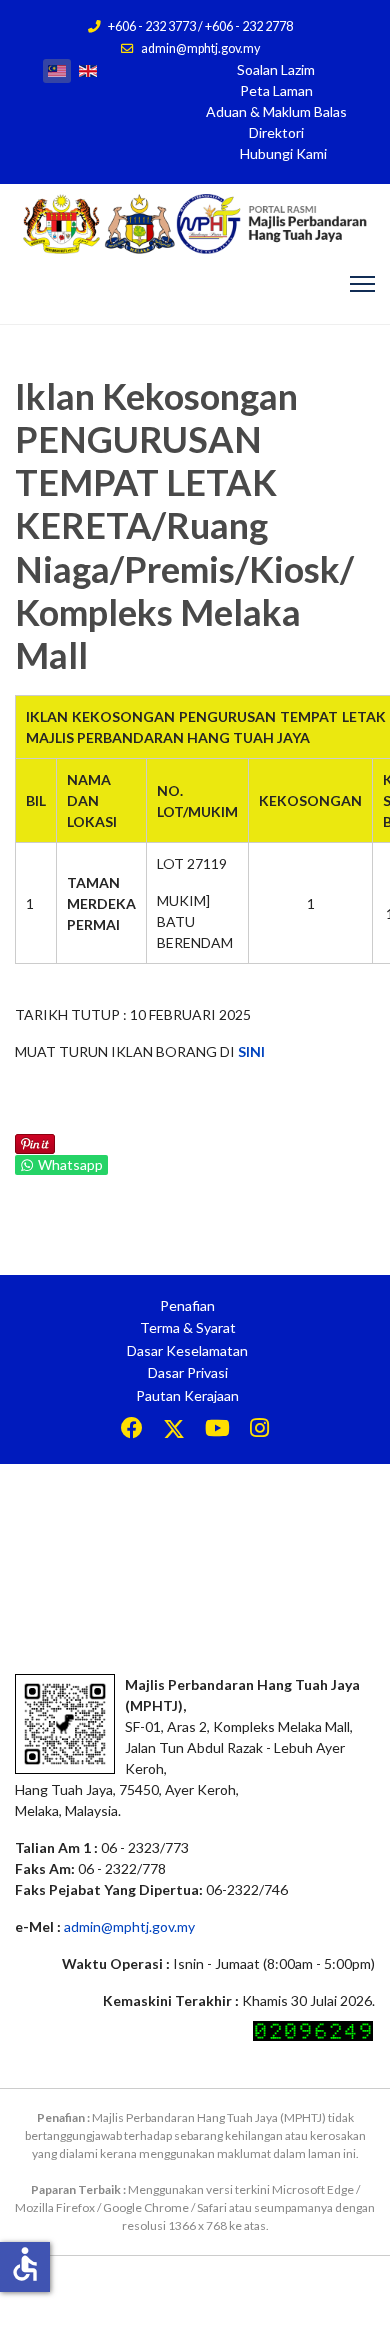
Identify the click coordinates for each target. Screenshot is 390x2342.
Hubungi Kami (283, 153)
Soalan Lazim (276, 69)
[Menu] (362, 284)
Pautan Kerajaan (187, 1395)
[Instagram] (259, 1430)
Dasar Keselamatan (187, 1350)
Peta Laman (276, 90)
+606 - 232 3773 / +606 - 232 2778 (200, 26)
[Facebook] (132, 1430)
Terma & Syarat (188, 1327)
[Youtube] (217, 1430)
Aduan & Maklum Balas (276, 111)
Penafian (187, 1305)
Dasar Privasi (188, 1372)
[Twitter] (174, 1430)
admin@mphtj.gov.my (200, 48)
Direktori (276, 132)
